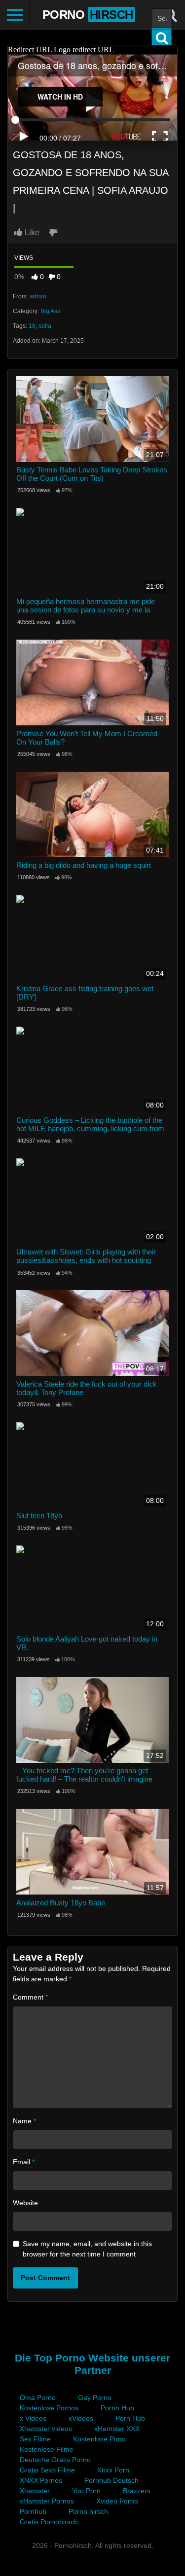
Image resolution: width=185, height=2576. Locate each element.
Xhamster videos (46, 2429)
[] (162, 38)
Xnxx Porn (113, 2470)
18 (32, 326)
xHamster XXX (117, 2429)
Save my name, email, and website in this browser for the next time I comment (87, 2249)
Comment (30, 1997)
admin (38, 296)
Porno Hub (117, 2408)
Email (24, 2162)
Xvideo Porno (117, 2501)
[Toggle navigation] (15, 15)
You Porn (86, 2491)
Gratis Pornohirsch (49, 2522)
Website (25, 2203)
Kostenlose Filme (47, 2449)
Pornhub (33, 2511)
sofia (45, 326)
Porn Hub (130, 2418)
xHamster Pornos (47, 2501)
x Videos (33, 2418)
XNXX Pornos (41, 2480)
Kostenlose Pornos (49, 2408)
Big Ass (50, 311)
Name (24, 2121)
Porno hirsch (88, 2511)
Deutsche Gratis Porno (55, 2460)
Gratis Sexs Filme (47, 2470)
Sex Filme (35, 2439)
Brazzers (137, 2491)
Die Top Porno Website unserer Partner (92, 2364)
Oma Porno (38, 2397)
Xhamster (35, 2491)
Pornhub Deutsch (111, 2480)
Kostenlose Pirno (99, 2439)
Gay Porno (95, 2397)
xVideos (81, 2418)
